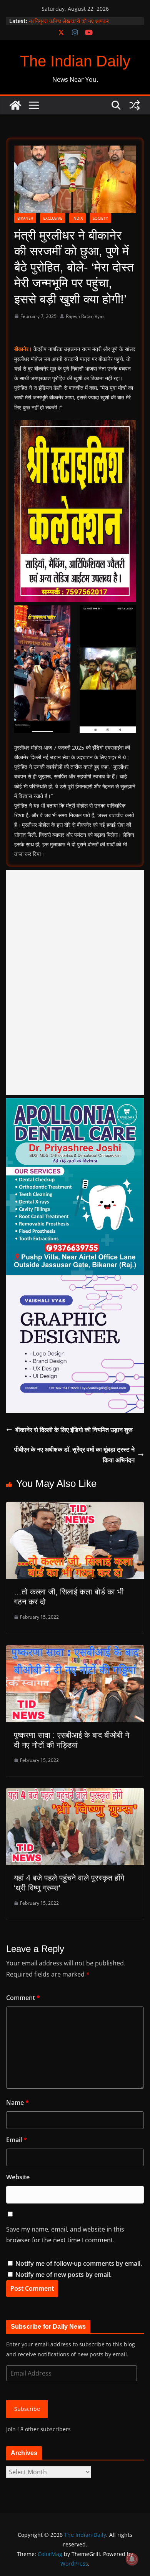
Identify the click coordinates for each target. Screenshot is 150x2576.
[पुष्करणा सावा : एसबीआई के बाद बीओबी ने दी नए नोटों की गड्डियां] (75, 1651)
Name (17, 2103)
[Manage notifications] (132, 2559)
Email (17, 2140)
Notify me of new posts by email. (63, 2275)
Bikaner (25, 218)
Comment (23, 1998)
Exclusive (53, 218)
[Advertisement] (75, 983)
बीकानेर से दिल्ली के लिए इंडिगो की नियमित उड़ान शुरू (74, 1430)
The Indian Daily (75, 61)
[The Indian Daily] (15, 105)
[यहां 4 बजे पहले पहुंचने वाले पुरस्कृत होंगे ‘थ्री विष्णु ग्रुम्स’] (75, 1793)
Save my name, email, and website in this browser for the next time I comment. (65, 2235)
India (77, 218)
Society (100, 218)
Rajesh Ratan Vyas (85, 316)
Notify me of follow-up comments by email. (79, 2263)
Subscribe (27, 2409)
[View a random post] (135, 105)
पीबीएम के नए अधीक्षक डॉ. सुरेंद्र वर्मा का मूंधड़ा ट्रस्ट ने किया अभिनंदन (74, 1455)
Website (18, 2177)
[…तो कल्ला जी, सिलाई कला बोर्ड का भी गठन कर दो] (75, 1507)
